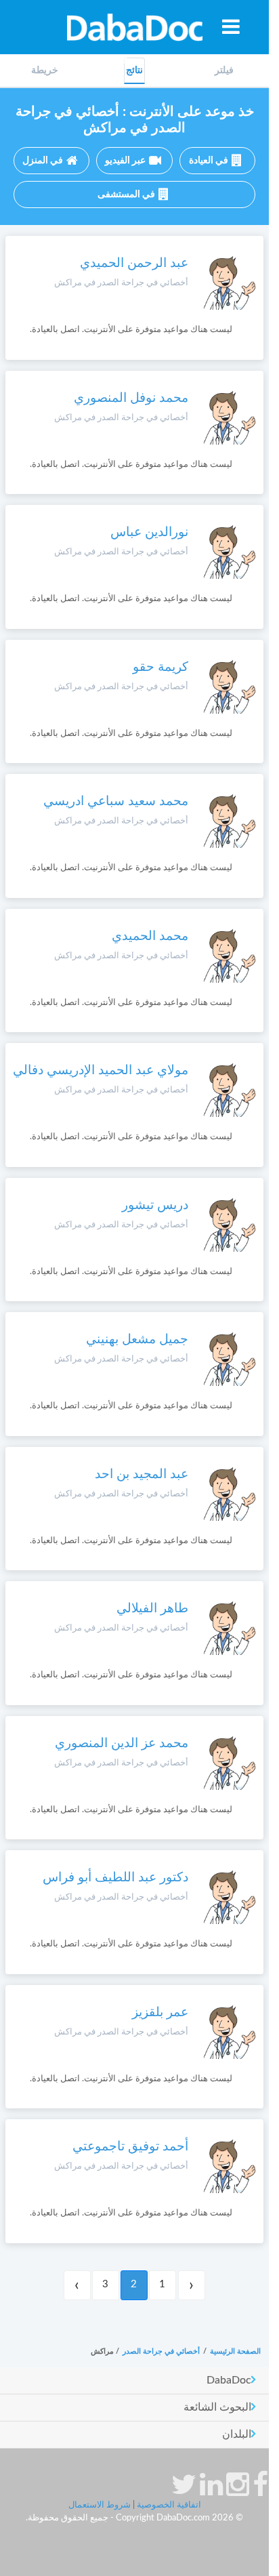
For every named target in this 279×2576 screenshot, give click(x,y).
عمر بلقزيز (160, 2012)
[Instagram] (238, 2491)
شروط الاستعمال (100, 2505)
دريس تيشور (155, 1205)
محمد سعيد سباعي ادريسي (116, 801)
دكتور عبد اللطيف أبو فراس (115, 1878)
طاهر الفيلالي (152, 1609)
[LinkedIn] (211, 2491)
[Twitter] (184, 2491)
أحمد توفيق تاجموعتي (130, 2147)
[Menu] (231, 26)
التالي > (77, 2285)
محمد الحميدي (150, 936)
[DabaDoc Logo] (134, 27)
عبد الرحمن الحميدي (134, 263)
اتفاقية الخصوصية (169, 2505)
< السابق (192, 2285)
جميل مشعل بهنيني (137, 1340)
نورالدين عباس (149, 532)
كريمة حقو (160, 667)
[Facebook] (260, 2491)
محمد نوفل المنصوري (131, 398)
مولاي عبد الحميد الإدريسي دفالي (101, 1070)
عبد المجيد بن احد (142, 1474)
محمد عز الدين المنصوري (122, 1743)
